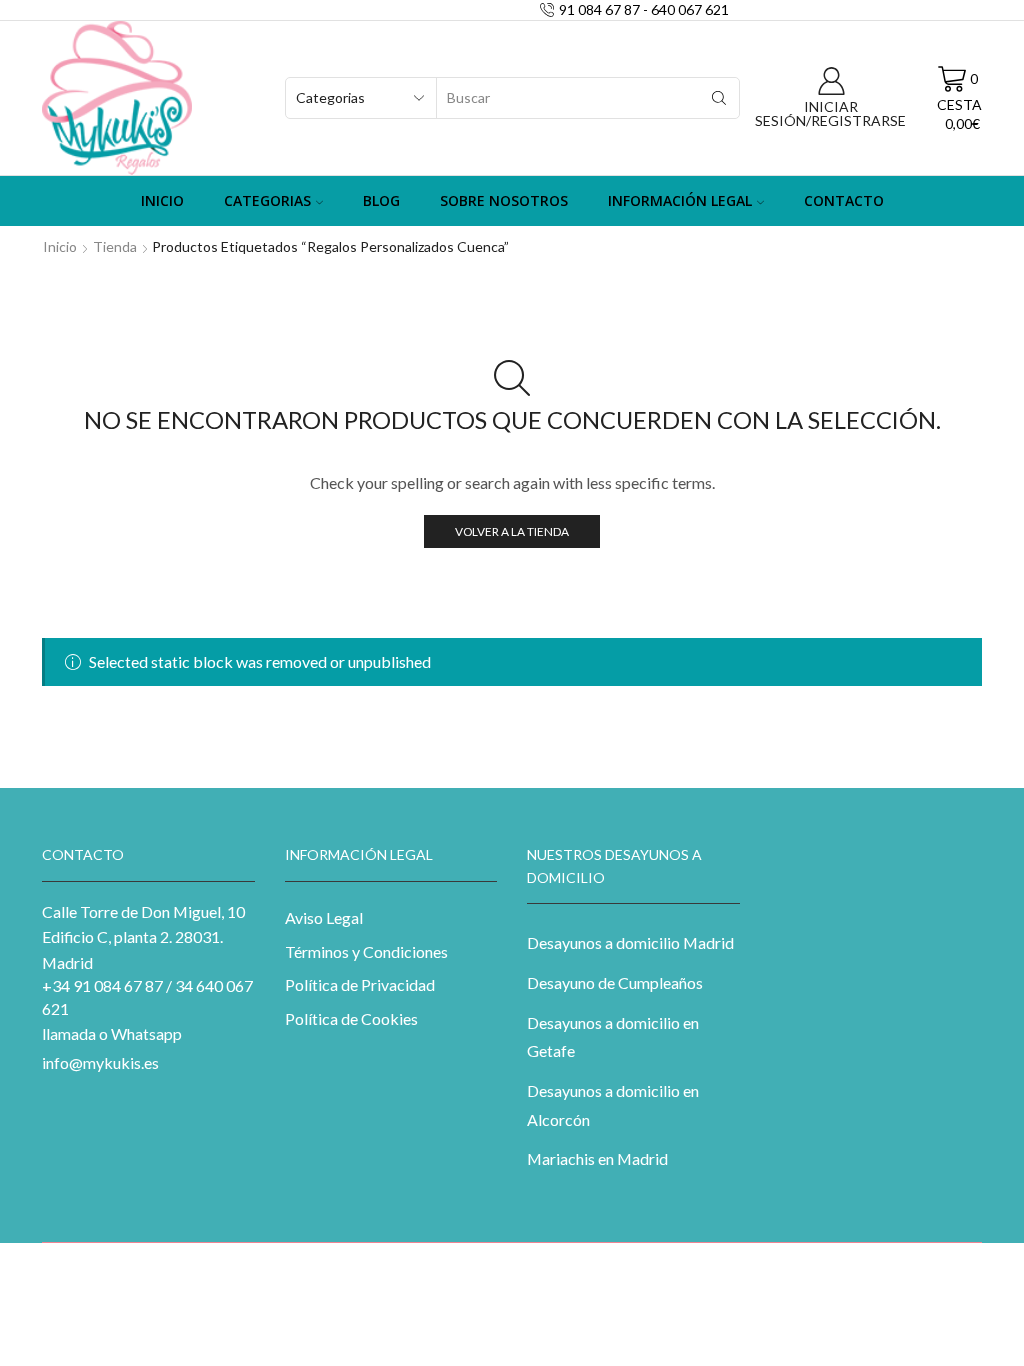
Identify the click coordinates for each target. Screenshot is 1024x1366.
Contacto (844, 200)
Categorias (267, 200)
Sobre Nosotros (504, 200)
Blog (381, 200)
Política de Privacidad (360, 984)
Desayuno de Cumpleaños (615, 982)
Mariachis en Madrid (597, 1158)
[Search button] (719, 98)
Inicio (162, 200)
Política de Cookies (351, 1018)
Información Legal (680, 200)
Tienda (115, 246)
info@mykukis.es (100, 1062)
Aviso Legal (324, 917)
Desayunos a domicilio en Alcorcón (613, 1105)
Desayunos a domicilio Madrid (630, 942)
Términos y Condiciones (366, 951)
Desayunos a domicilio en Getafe (613, 1037)
